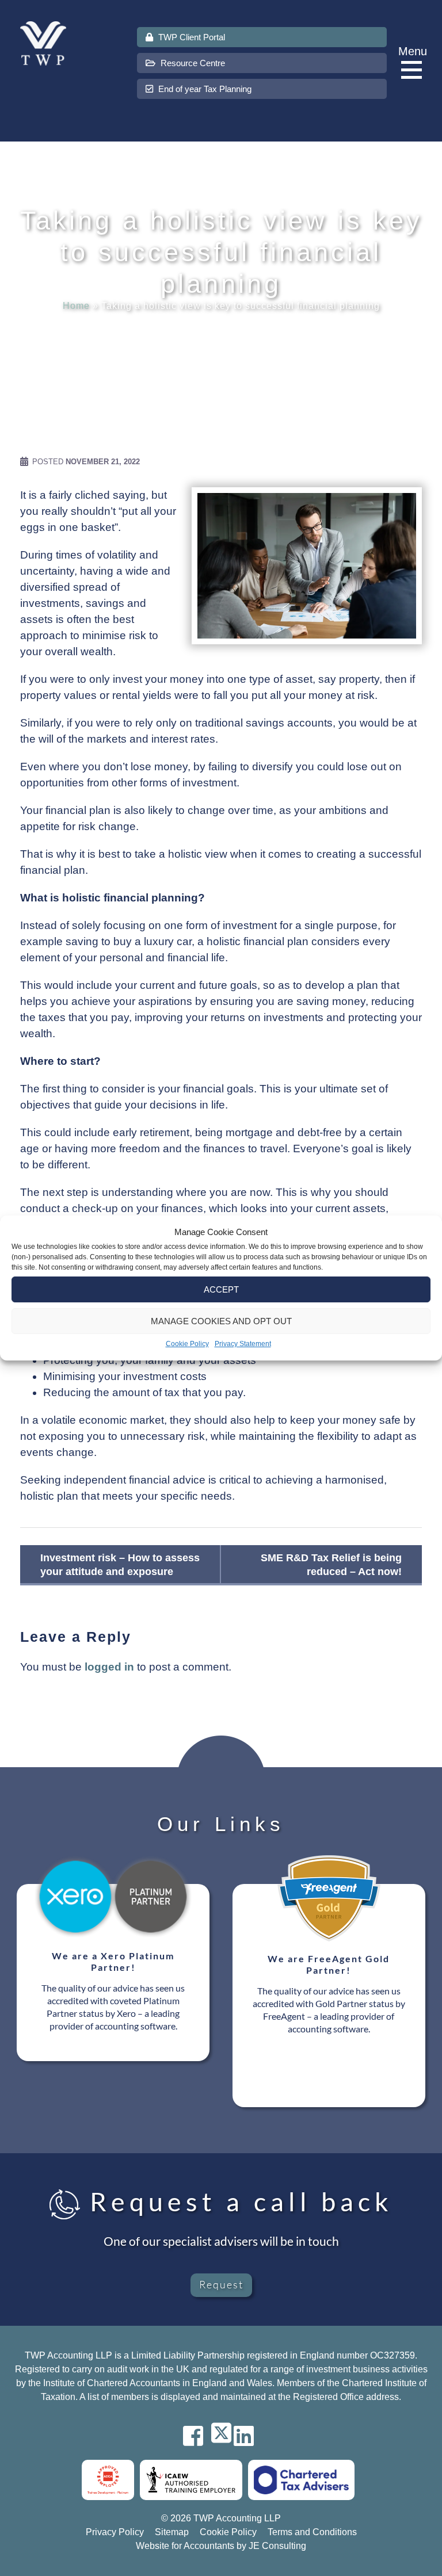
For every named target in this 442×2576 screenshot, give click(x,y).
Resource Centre (192, 63)
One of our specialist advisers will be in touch (221, 2241)
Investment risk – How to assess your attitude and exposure (120, 1565)
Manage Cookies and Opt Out (221, 1321)
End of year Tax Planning (204, 89)
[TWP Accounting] (43, 43)
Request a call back (237, 2202)
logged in (109, 1667)
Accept (221, 1289)
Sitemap (172, 2532)
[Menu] (414, 70)
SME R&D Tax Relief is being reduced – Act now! (331, 1565)
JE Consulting (277, 2546)
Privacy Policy (115, 2532)
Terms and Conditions (312, 2532)
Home (76, 306)
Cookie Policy (187, 1344)
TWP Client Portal (190, 37)
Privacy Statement (243, 1344)
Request (221, 2284)
